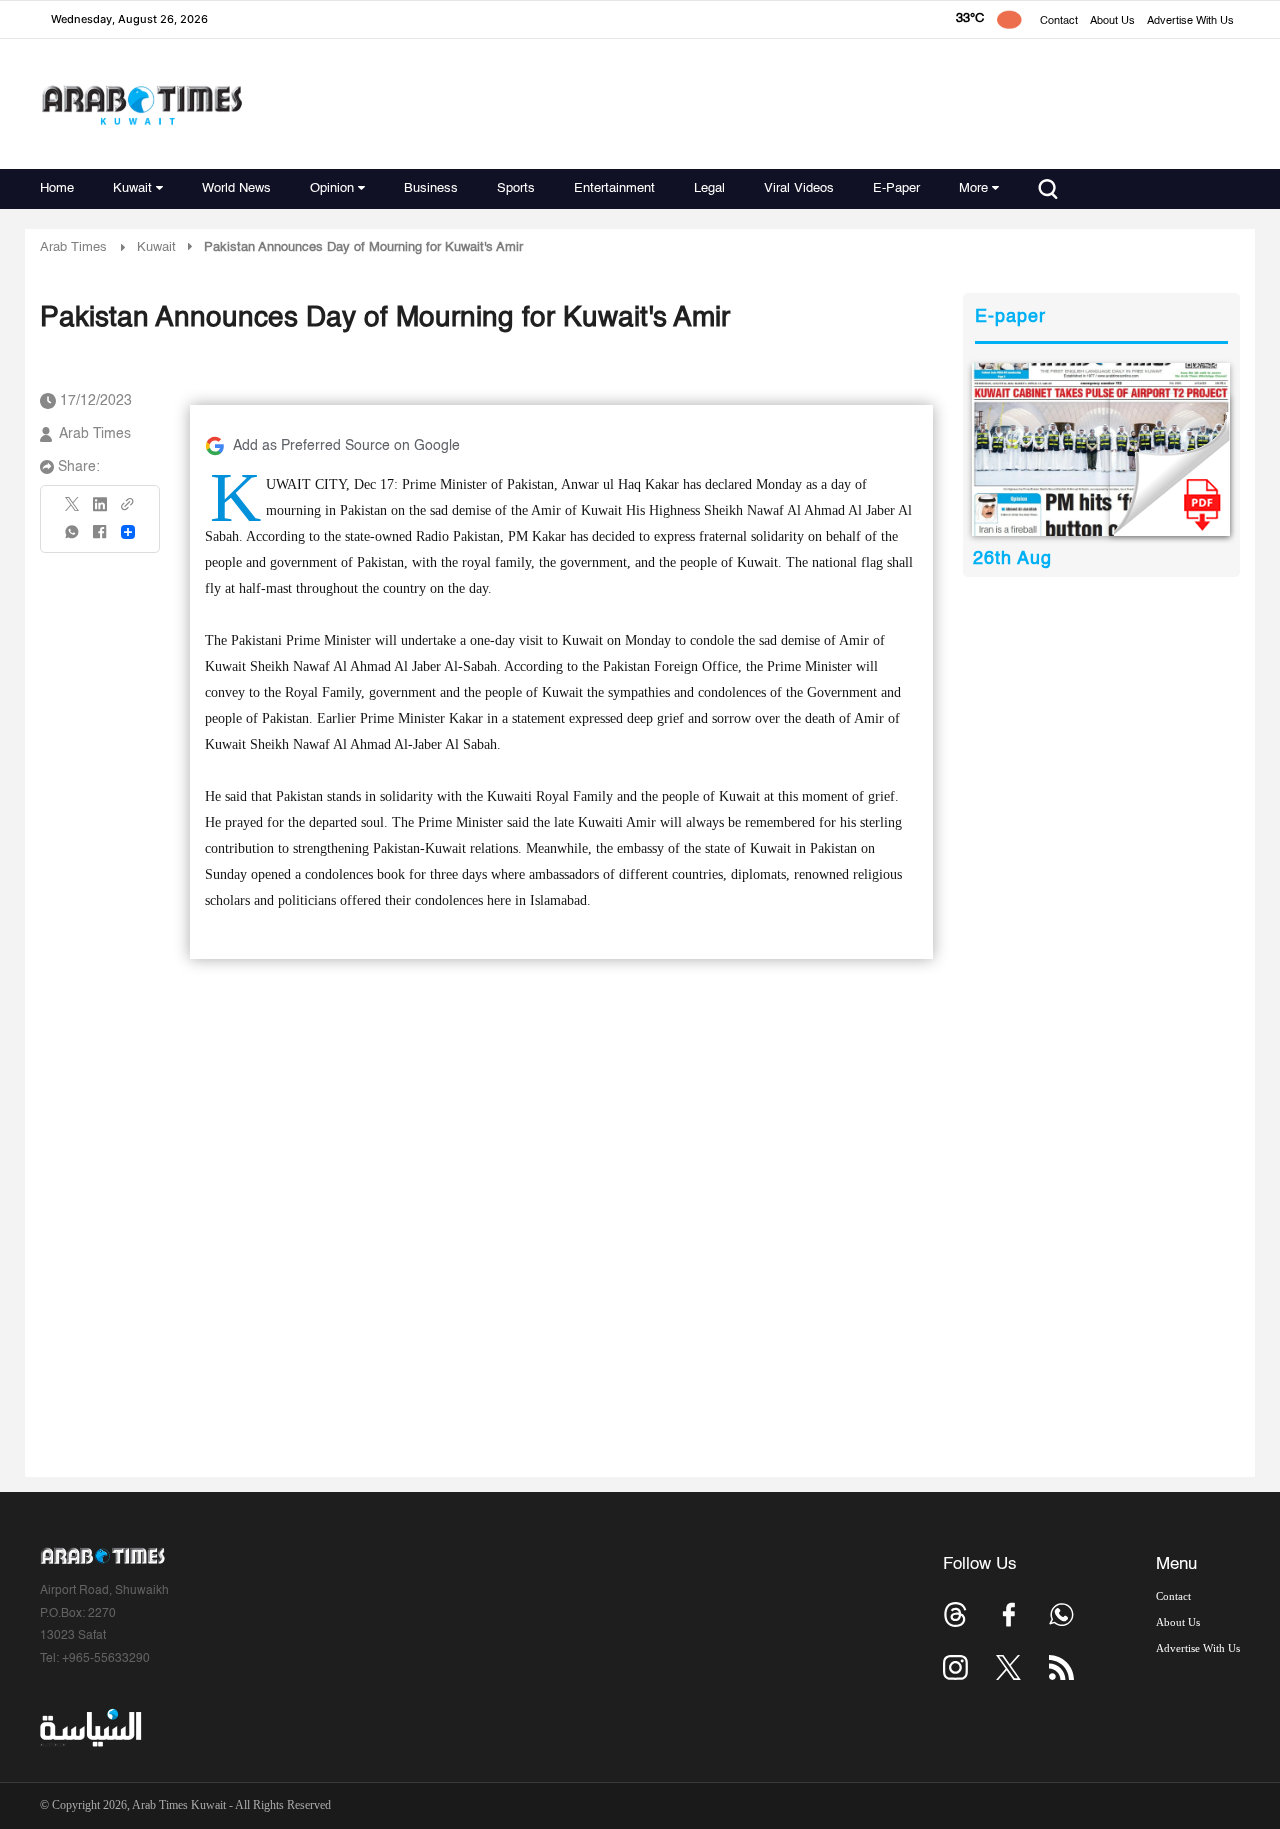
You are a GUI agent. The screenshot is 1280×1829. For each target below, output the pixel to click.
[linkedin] (100, 511)
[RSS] (1061, 1667)
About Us (1112, 21)
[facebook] (100, 538)
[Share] (128, 532)
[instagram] (955, 1667)
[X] (73, 510)
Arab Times (73, 247)
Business (431, 188)
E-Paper (896, 188)
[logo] (141, 104)
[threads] (955, 1614)
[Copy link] (128, 510)
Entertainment (614, 188)
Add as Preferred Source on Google (346, 446)
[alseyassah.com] (89, 1728)
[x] (1008, 1667)
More (973, 188)
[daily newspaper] (1101, 449)
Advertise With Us (1190, 21)
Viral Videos (799, 188)
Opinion (332, 188)
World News (236, 188)
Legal (709, 188)
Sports (516, 188)
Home (57, 188)
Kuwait (132, 188)
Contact (1059, 21)
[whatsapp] (73, 538)
